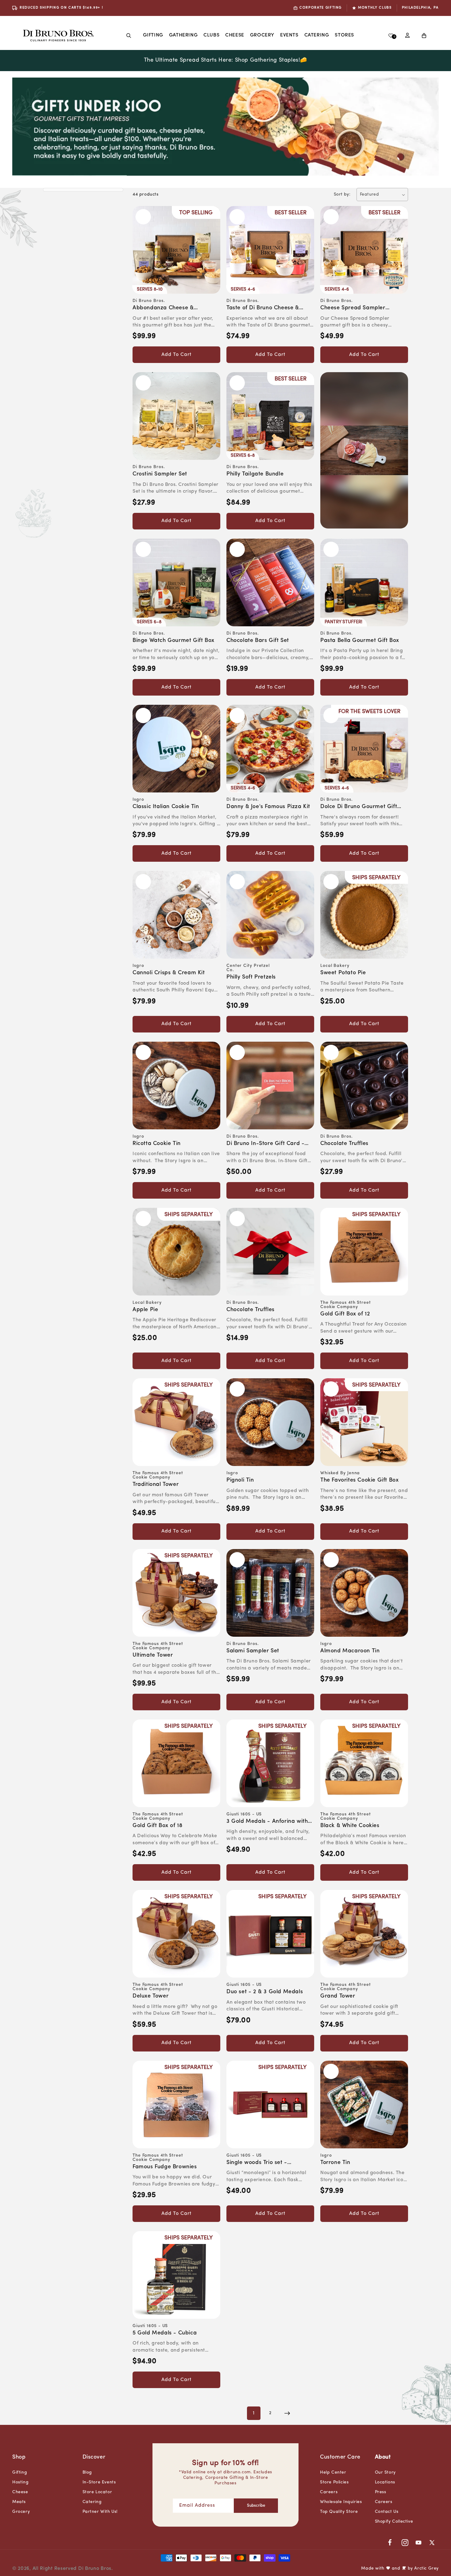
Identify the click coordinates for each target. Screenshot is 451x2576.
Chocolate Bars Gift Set (258, 641)
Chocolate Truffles (344, 1144)
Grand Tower (338, 1996)
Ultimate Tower (153, 1655)
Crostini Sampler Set (160, 474)
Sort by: (342, 195)
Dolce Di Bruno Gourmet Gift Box (359, 807)
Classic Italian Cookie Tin (166, 807)
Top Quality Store (339, 2512)
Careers (329, 2492)
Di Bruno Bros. (96, 2569)
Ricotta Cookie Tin (157, 1144)
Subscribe (256, 2506)
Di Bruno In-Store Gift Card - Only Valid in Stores (265, 1144)
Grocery (262, 35)
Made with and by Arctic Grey (400, 2568)
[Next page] (287, 2413)
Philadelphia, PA (420, 8)
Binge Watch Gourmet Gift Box (173, 641)
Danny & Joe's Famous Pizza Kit (268, 807)
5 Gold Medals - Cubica (165, 2333)
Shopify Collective (394, 2522)
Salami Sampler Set (253, 1651)
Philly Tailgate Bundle (255, 474)
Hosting (20, 2482)
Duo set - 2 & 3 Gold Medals (265, 1992)
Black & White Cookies (350, 1826)
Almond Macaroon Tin (350, 1651)
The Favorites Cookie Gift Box (359, 1480)
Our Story (385, 2473)
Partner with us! (100, 2512)
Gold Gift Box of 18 (157, 1826)
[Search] (129, 36)
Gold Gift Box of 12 (345, 1314)
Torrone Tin (335, 2163)
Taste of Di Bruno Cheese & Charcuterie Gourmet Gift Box (266, 309)
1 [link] (254, 2413)
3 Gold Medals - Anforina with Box (267, 1822)
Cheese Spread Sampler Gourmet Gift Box (353, 309)
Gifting (153, 35)
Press (381, 2492)
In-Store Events (99, 2482)
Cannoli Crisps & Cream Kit (169, 973)
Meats (19, 2502)
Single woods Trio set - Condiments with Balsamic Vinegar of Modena (262, 2163)
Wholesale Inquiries (341, 2502)
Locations (385, 2482)
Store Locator (97, 2492)
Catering (92, 2502)
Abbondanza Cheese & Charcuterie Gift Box (163, 309)
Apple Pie (145, 1310)
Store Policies (334, 2482)
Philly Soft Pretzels (251, 977)
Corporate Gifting (321, 8)
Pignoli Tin (240, 1480)
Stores (344, 35)
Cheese (235, 35)
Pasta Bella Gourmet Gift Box (360, 641)
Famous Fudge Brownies (165, 2167)
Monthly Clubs (375, 8)
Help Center (333, 2473)
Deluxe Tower (150, 1996)
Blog (87, 2473)
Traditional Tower (156, 1485)
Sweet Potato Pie (343, 973)
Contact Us (387, 2512)
